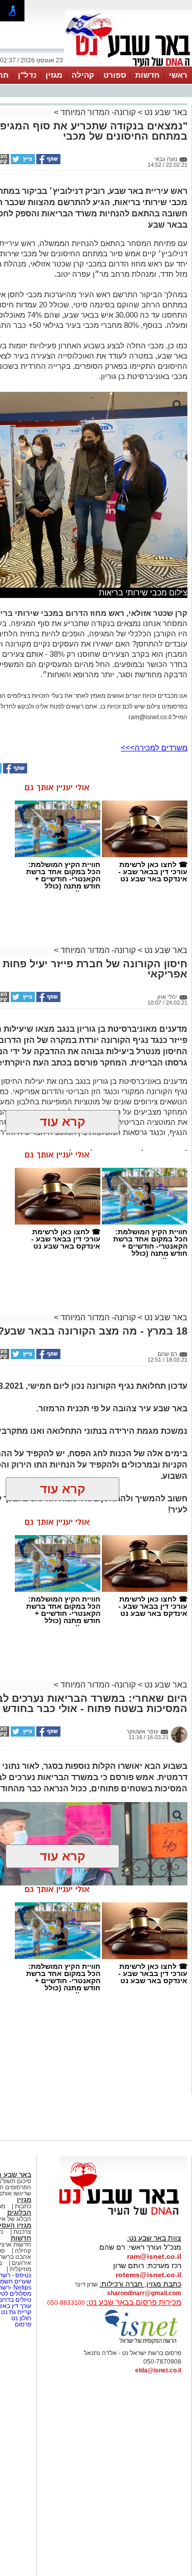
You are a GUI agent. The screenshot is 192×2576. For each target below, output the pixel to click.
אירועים (22, 2263)
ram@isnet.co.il (154, 2256)
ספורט (115, 75)
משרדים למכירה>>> (154, 748)
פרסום (22, 2324)
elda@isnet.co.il (158, 2370)
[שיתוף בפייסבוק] (48, 162)
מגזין (54, 75)
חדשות (147, 75)
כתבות (23, 2206)
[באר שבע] (129, 65)
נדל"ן (27, 75)
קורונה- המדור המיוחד (98, 112)
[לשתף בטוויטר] (22, 162)
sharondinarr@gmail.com (144, 2293)
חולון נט (20, 2318)
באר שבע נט (165, 112)
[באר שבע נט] (123, 2215)
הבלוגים (19, 2213)
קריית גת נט (16, 2312)
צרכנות (22, 2232)
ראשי (178, 75)
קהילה (83, 75)
